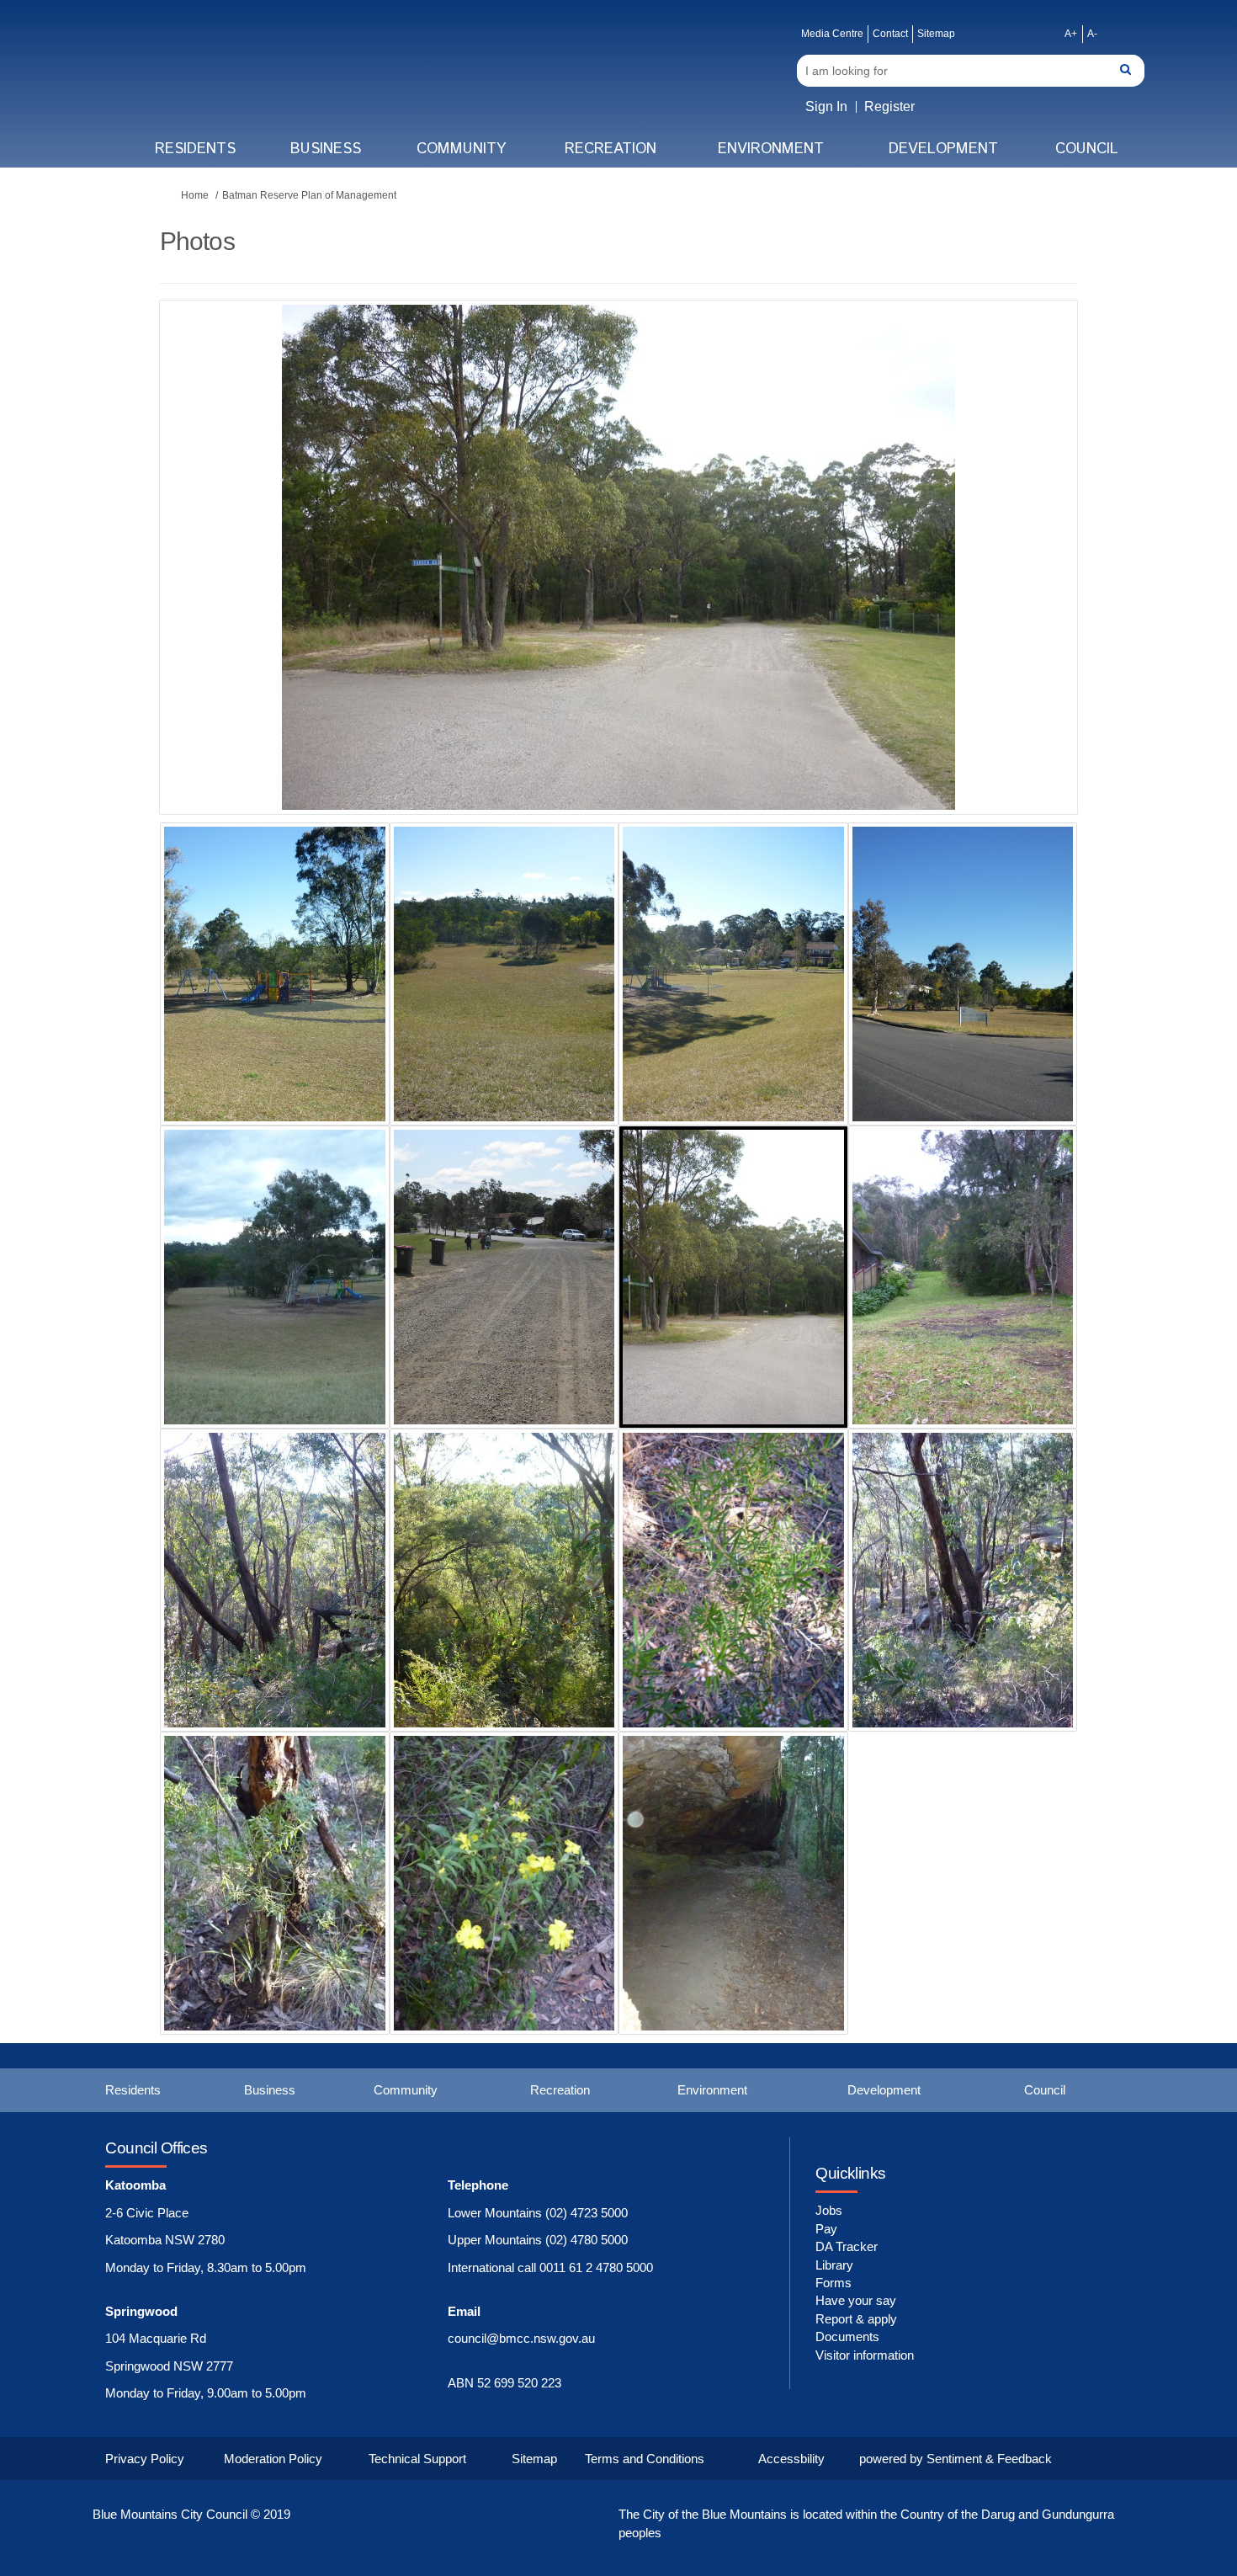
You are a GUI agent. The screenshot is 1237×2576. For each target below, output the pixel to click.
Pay (826, 2229)
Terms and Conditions (645, 2459)
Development (943, 149)
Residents (195, 149)
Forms (834, 2283)
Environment (771, 149)
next (1018, 583)
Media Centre (832, 34)
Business (326, 149)
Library (834, 2265)
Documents (847, 2336)
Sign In (826, 106)
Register (889, 106)
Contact (890, 34)
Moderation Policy (273, 2459)
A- (1092, 34)
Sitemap (936, 34)
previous (206, 583)
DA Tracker (847, 2246)
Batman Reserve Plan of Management (309, 195)
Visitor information (865, 2355)
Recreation (611, 149)
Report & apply (856, 2319)
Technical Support (417, 2459)
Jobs (829, 2210)
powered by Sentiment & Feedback (956, 2459)
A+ (1071, 34)
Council (1087, 149)
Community (461, 149)
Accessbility (791, 2459)
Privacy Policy (145, 2459)
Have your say (856, 2300)
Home (195, 195)
